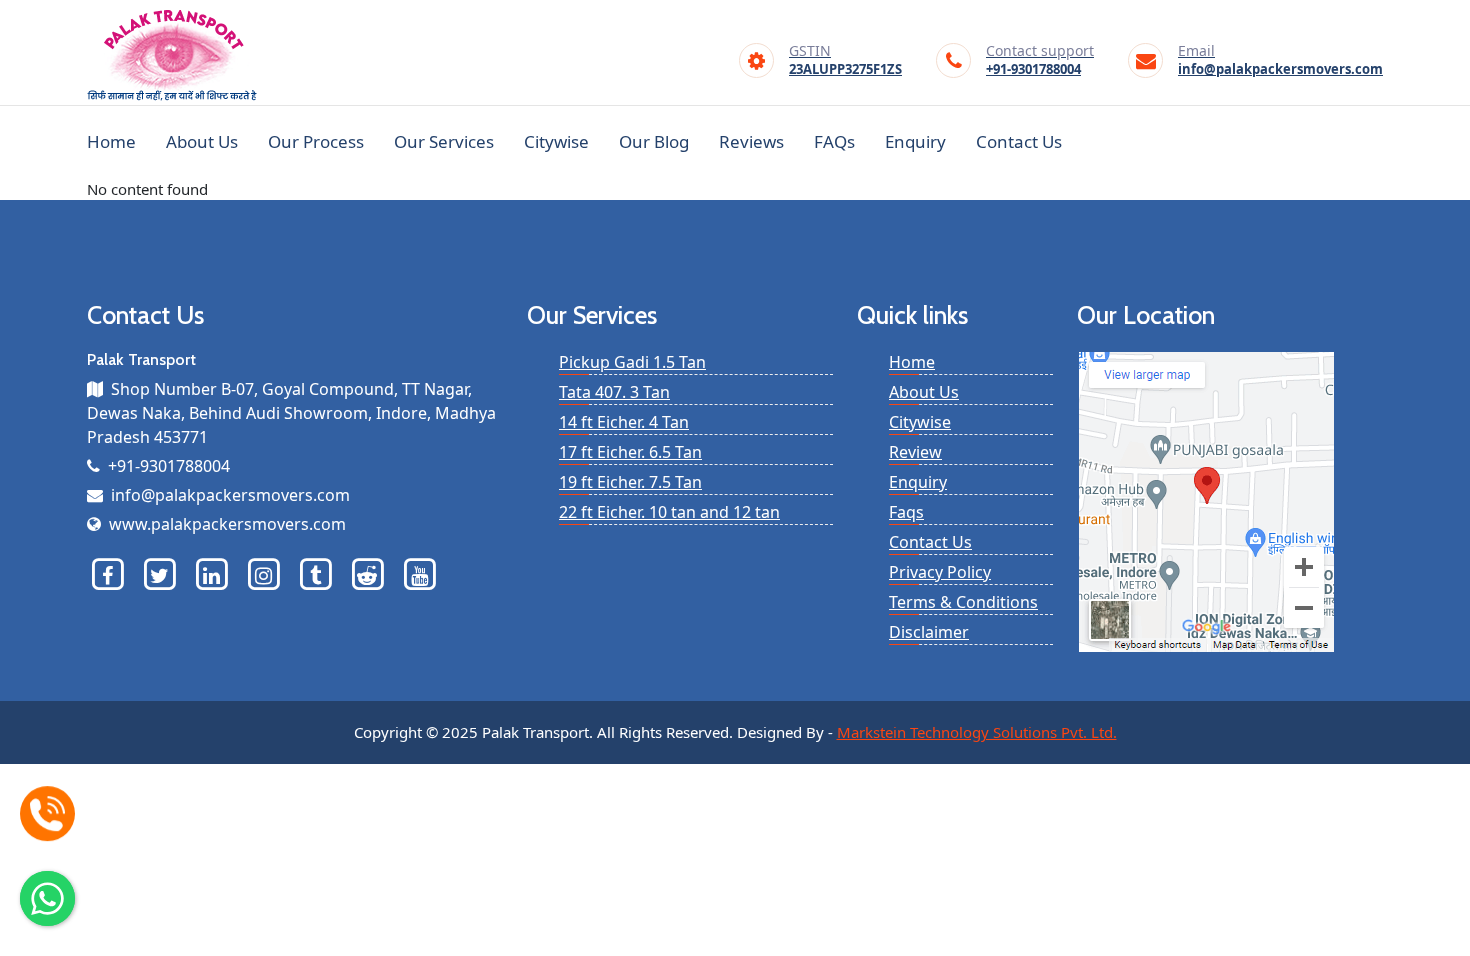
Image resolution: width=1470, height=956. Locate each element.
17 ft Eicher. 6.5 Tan (630, 452)
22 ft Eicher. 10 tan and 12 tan (669, 512)
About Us (202, 141)
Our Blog (654, 141)
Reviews (751, 141)
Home (111, 141)
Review (915, 452)
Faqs (906, 512)
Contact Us (1019, 141)
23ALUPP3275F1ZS (845, 61)
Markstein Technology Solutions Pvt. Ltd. (977, 732)
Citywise (556, 141)
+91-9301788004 (1040, 61)
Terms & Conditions (963, 602)
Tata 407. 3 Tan (614, 392)
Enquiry (915, 141)
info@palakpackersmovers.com (1280, 61)
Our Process (316, 141)
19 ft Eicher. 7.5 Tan (630, 482)
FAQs (834, 141)
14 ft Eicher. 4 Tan (624, 422)
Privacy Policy (940, 572)
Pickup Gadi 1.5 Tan (632, 362)
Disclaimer (929, 632)
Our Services (444, 141)
